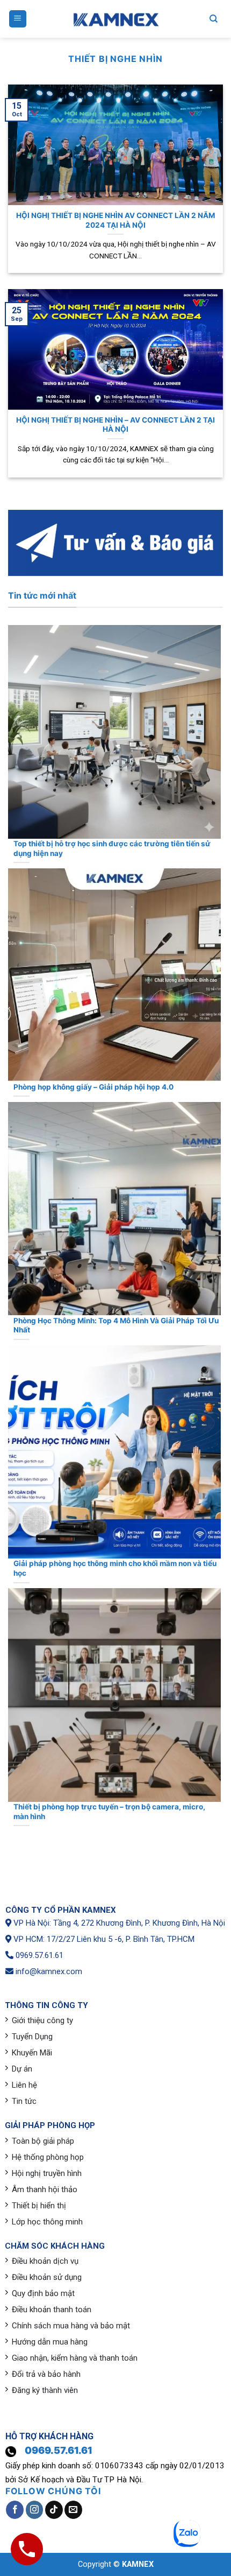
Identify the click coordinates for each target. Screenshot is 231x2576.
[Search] (214, 19)
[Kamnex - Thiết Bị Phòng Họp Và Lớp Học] (115, 19)
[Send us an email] (73, 2510)
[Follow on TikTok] (54, 2510)
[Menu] (18, 19)
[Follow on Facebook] (15, 2510)
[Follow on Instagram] (35, 2510)
